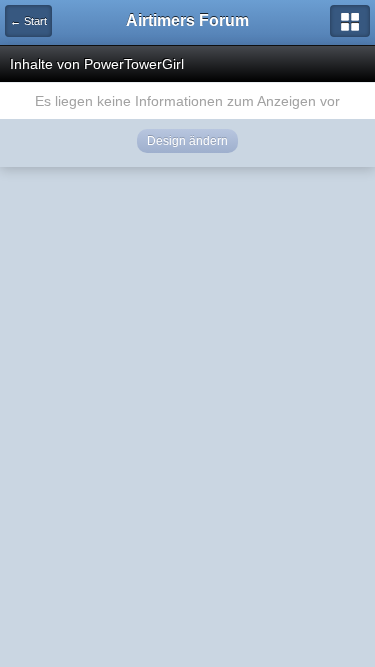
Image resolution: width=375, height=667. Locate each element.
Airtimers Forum (187, 20)
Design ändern (187, 141)
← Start (28, 21)
